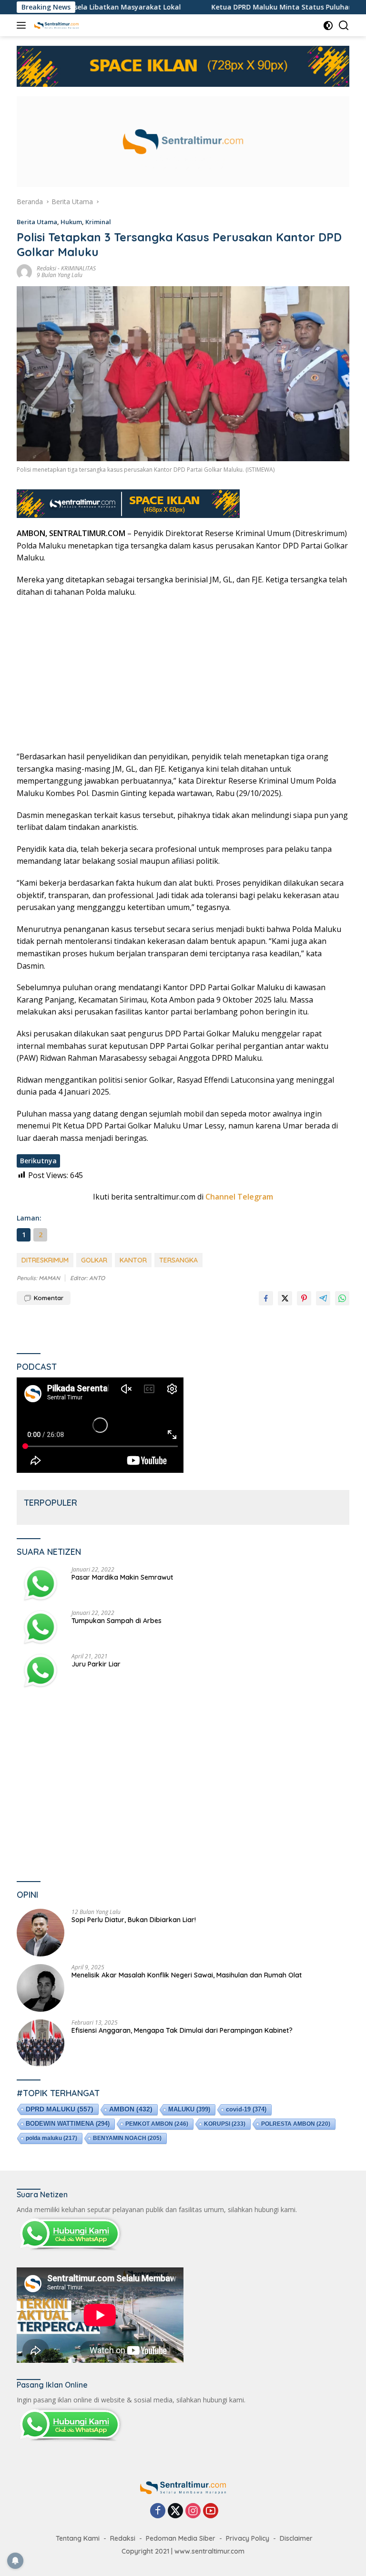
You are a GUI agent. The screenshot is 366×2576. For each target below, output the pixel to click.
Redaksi (46, 268)
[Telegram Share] (323, 1298)
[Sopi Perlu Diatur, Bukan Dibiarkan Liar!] (41, 1933)
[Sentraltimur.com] (55, 25)
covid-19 (246, 2109)
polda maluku (51, 2138)
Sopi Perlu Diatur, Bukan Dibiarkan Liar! (134, 1920)
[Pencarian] (344, 26)
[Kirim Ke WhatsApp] (342, 1298)
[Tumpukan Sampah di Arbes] (41, 1628)
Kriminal (98, 222)
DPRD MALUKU (60, 2109)
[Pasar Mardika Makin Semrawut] (41, 1584)
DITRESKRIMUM (45, 1260)
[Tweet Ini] (285, 1298)
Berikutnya (38, 1161)
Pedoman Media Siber (181, 2538)
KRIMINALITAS (78, 268)
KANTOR (133, 1260)
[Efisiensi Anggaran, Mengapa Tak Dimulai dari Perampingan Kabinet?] (41, 2043)
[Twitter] (175, 2511)
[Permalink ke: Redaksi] (24, 271)
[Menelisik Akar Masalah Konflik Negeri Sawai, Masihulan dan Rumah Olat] (41, 1988)
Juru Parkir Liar (96, 1664)
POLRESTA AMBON (296, 2124)
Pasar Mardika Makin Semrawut (122, 1577)
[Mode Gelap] (328, 26)
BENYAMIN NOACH (127, 2138)
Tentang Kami (78, 2538)
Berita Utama (37, 222)
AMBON (131, 2109)
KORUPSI (225, 2124)
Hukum (71, 222)
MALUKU (189, 2109)
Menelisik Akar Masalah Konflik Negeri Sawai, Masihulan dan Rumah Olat (187, 1975)
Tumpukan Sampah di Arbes (117, 1621)
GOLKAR (94, 1260)
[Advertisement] (183, 674)
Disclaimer (296, 2538)
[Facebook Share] (266, 1298)
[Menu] (23, 25)
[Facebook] (158, 2511)
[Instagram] (193, 2511)
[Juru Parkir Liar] (41, 1671)
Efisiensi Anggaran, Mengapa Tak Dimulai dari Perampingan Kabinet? (182, 2030)
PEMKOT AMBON (157, 2124)
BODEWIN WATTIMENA (68, 2124)
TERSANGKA (178, 1260)
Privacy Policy (248, 2538)
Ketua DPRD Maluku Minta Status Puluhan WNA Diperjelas (245, 7)
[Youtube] (211, 2511)
